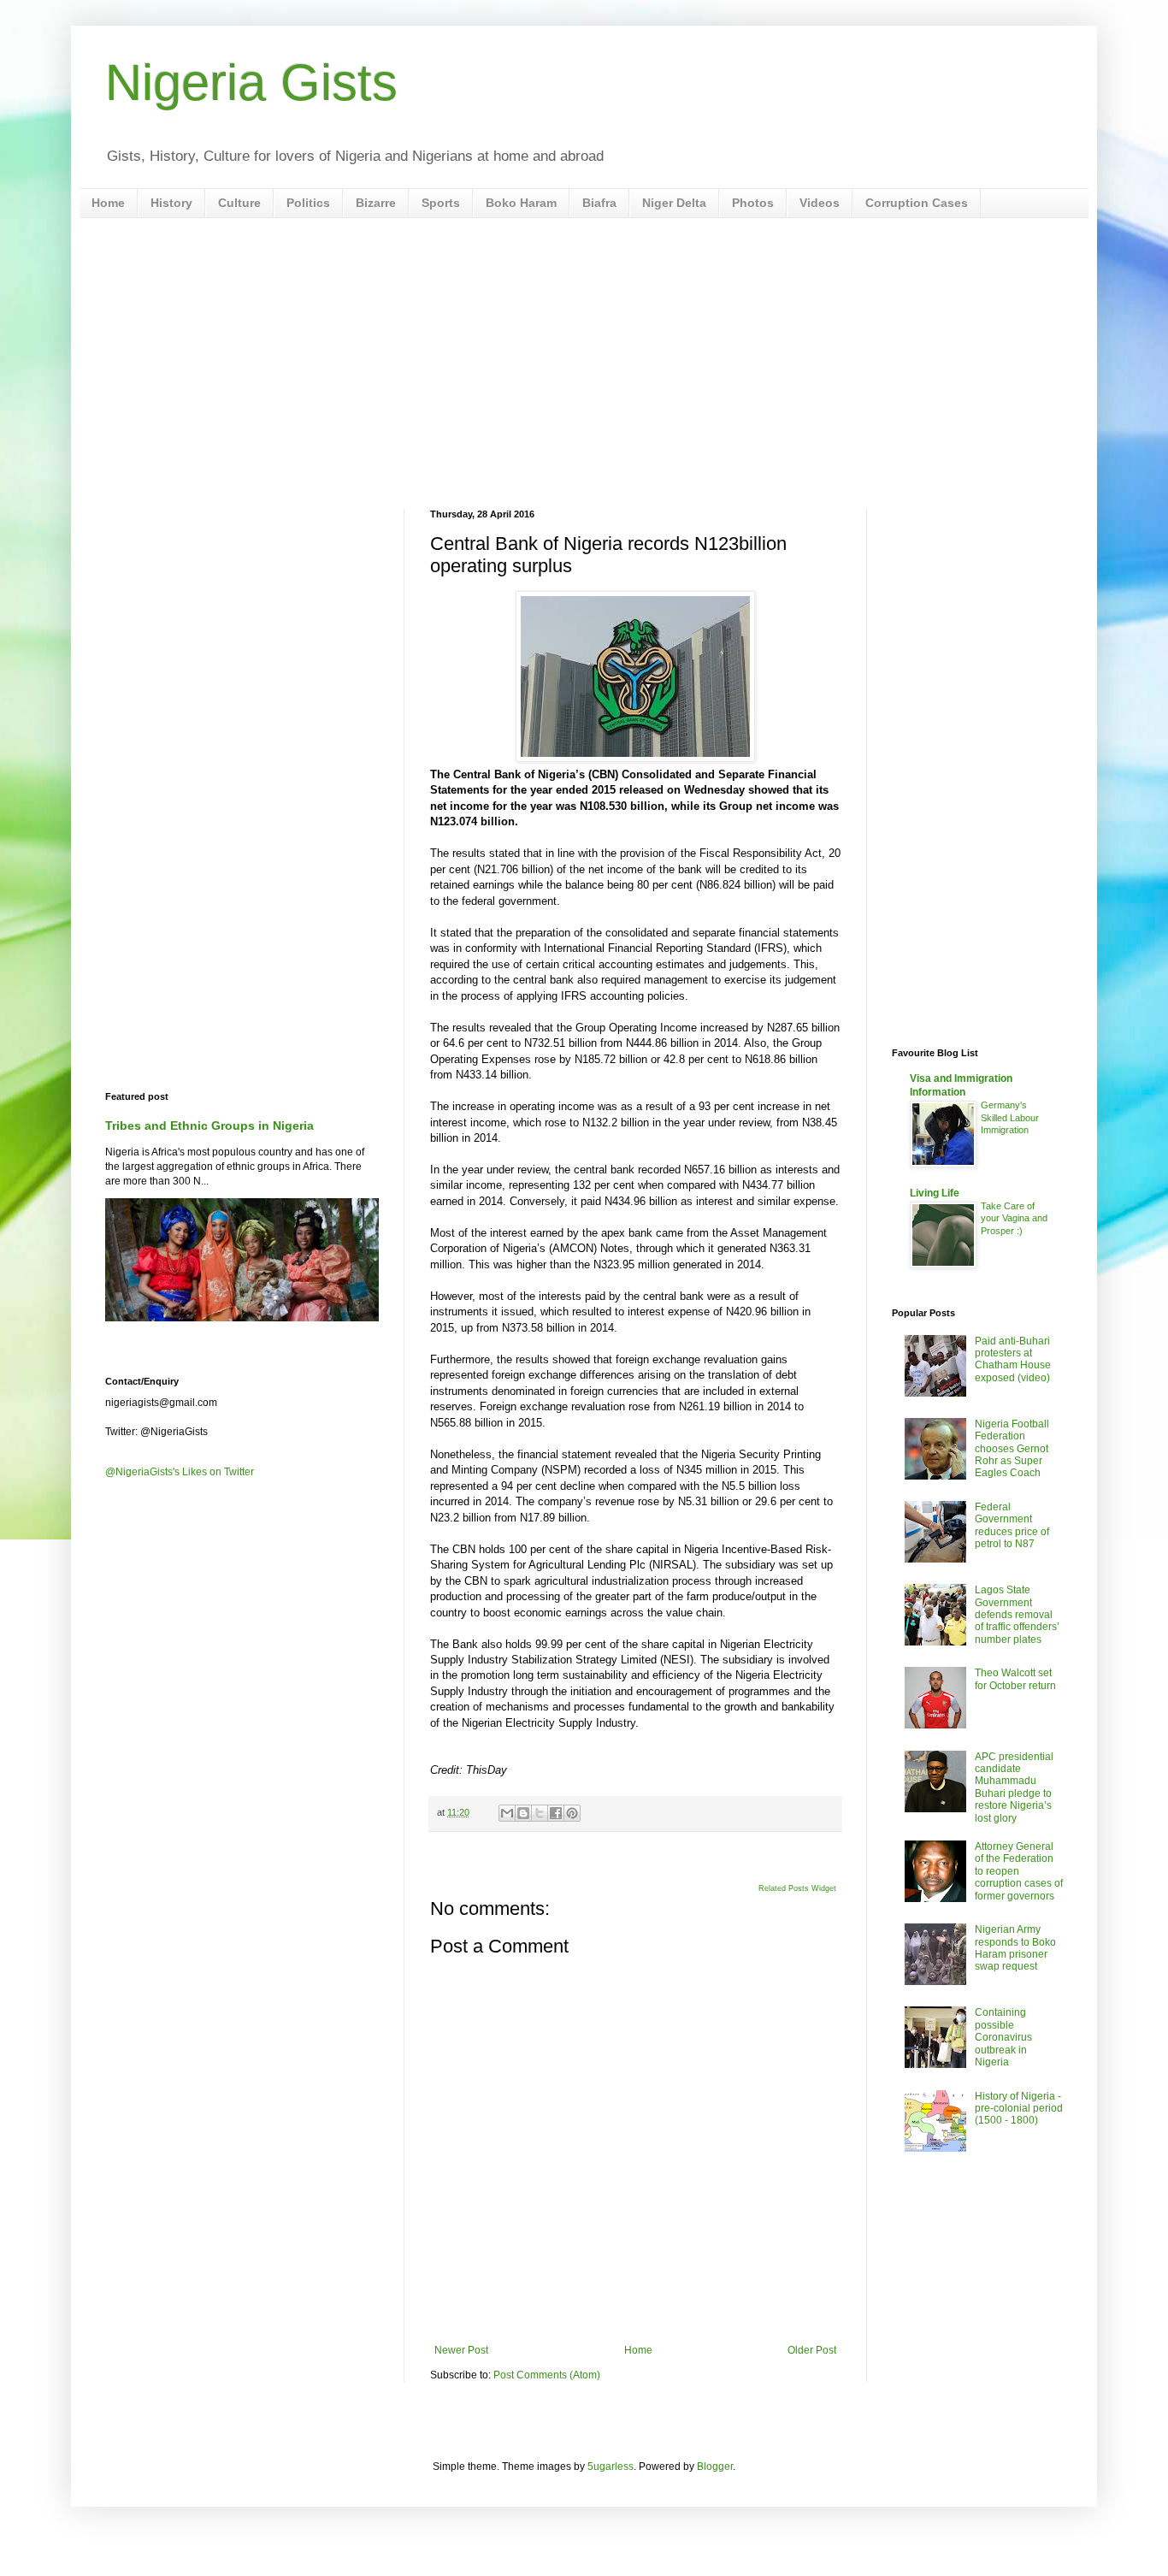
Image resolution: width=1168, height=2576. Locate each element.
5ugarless (611, 2467)
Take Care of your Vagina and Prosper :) (1014, 1219)
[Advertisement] (584, 363)
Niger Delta (674, 203)
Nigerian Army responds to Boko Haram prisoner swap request (1015, 1948)
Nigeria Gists (251, 83)
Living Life (935, 1193)
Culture (239, 203)
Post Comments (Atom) (547, 2375)
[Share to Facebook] (556, 1813)
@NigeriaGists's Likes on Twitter (180, 1472)
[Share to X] (540, 1813)
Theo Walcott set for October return (1015, 1679)
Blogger (715, 2467)
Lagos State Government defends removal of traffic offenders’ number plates (1017, 1615)
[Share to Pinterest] (572, 1813)
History (171, 203)
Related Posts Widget (797, 1888)
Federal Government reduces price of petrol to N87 (1012, 1525)
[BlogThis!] (523, 1813)
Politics (308, 203)
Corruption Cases (917, 203)
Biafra (599, 203)
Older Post (812, 2350)
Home (108, 203)
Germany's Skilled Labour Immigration (1010, 1118)
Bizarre (376, 203)
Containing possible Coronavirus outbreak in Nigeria (1003, 2037)
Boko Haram (521, 203)
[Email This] (507, 1813)
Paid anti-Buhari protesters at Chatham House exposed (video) (1013, 1359)
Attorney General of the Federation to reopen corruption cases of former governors (1019, 1871)
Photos (753, 203)
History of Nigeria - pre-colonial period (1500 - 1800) (1019, 2109)
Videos (820, 203)
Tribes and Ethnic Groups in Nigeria (209, 1126)
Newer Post (461, 2350)
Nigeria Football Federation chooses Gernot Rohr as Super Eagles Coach (1012, 1449)
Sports (441, 203)
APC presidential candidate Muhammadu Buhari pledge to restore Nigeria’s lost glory (1014, 1787)
